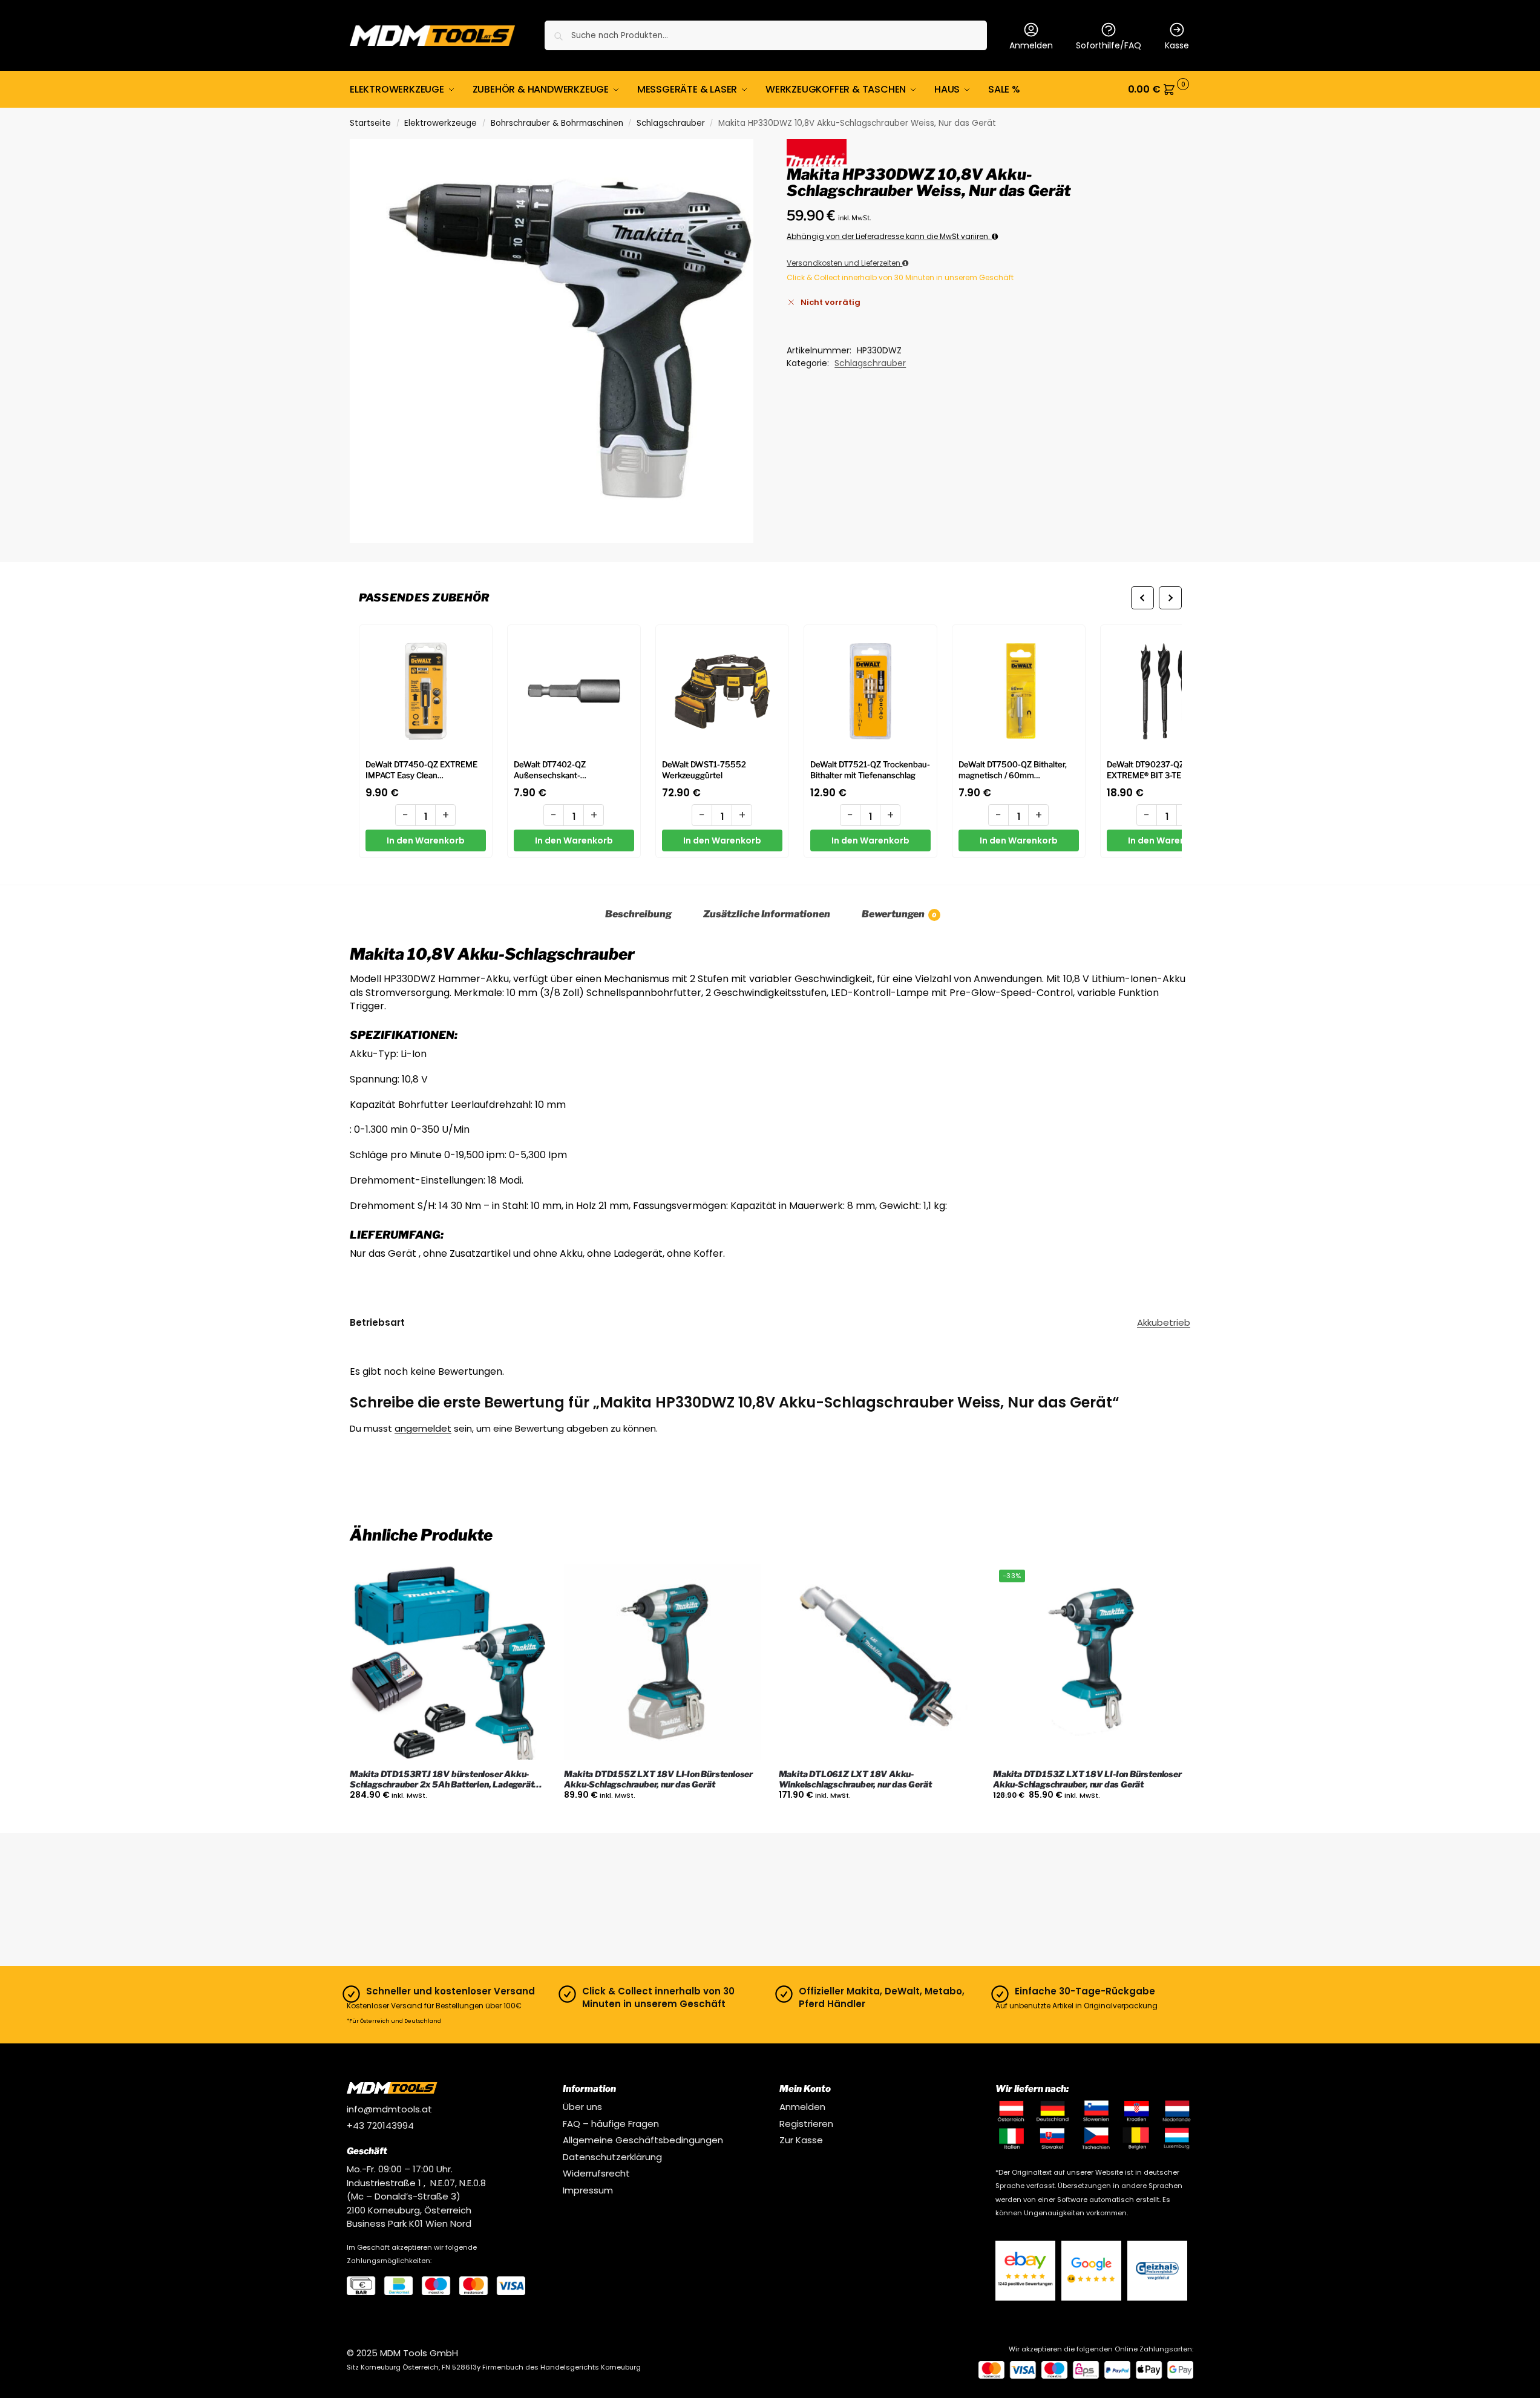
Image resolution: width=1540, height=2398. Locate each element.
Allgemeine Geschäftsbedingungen (643, 2140)
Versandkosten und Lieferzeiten (844, 263)
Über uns (582, 2107)
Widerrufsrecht (596, 2173)
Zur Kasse (801, 2140)
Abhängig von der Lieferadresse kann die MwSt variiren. (889, 236)
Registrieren (806, 2124)
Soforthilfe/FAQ (1109, 45)
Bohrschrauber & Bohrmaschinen (557, 123)
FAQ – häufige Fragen (611, 2124)
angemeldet (423, 1428)
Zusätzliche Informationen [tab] (767, 914)
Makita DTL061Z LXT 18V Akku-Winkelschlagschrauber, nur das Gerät (855, 1779)
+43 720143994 (380, 2125)
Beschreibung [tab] (638, 914)
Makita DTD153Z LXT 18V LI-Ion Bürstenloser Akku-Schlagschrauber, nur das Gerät (1087, 1779)
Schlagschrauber (671, 123)
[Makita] (816, 152)
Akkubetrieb (1164, 1322)
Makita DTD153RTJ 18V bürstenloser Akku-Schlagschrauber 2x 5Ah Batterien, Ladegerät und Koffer (442, 1780)
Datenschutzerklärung (612, 2157)
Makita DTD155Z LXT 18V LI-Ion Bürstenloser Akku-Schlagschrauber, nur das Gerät (658, 1779)
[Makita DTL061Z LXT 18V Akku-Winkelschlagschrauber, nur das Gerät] (877, 1662)
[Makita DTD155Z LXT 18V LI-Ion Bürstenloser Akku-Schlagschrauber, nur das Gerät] (662, 1662)
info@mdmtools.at (389, 2109)
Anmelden (1031, 45)
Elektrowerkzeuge (441, 123)
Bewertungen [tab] (899, 914)
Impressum (588, 2190)
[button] (1159, 90)
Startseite (370, 123)
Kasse (1177, 45)
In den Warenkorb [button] (448, 1821)
